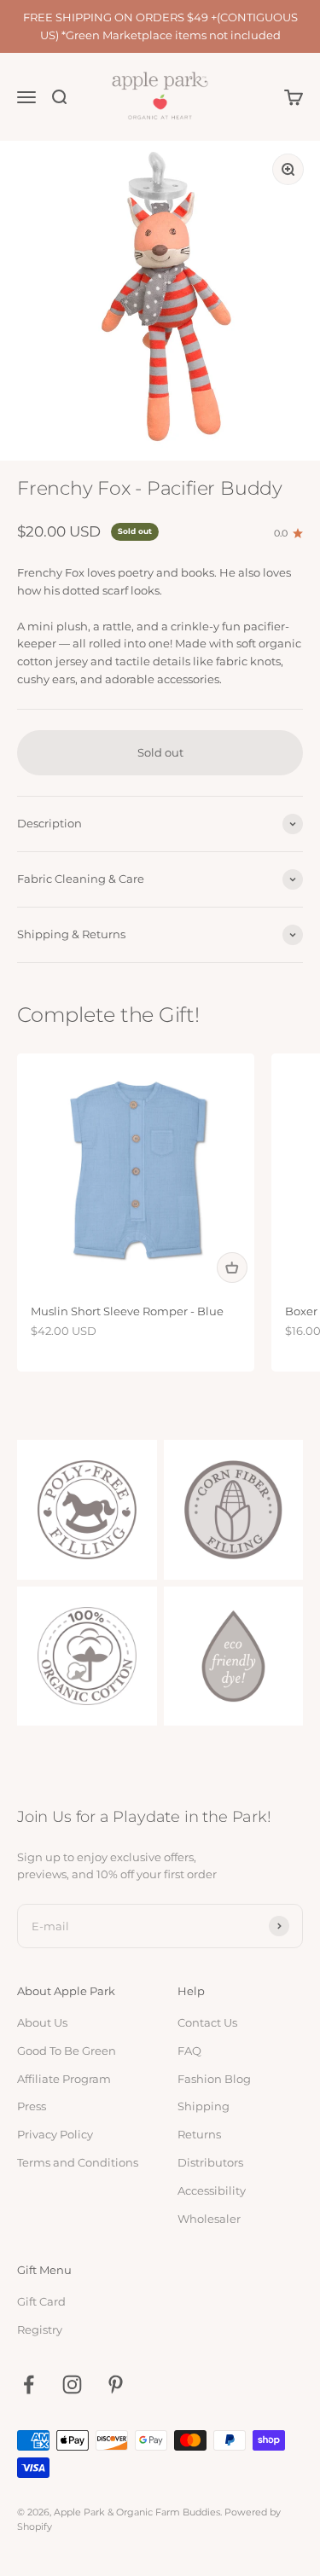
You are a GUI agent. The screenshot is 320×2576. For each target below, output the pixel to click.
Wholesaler (209, 2219)
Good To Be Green (67, 2051)
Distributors (210, 2162)
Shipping (204, 2106)
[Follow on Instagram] (72, 2385)
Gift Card (41, 2301)
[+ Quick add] (232, 1268)
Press (32, 2106)
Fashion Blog (214, 2079)
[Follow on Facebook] (29, 2385)
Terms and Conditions (78, 2162)
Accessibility (212, 2190)
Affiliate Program (64, 2079)
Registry (40, 2329)
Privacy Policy (55, 2134)
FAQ (189, 2051)
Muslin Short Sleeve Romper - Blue (127, 1311)
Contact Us (207, 2022)
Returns (199, 2134)
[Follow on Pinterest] (116, 2385)
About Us (42, 2022)
